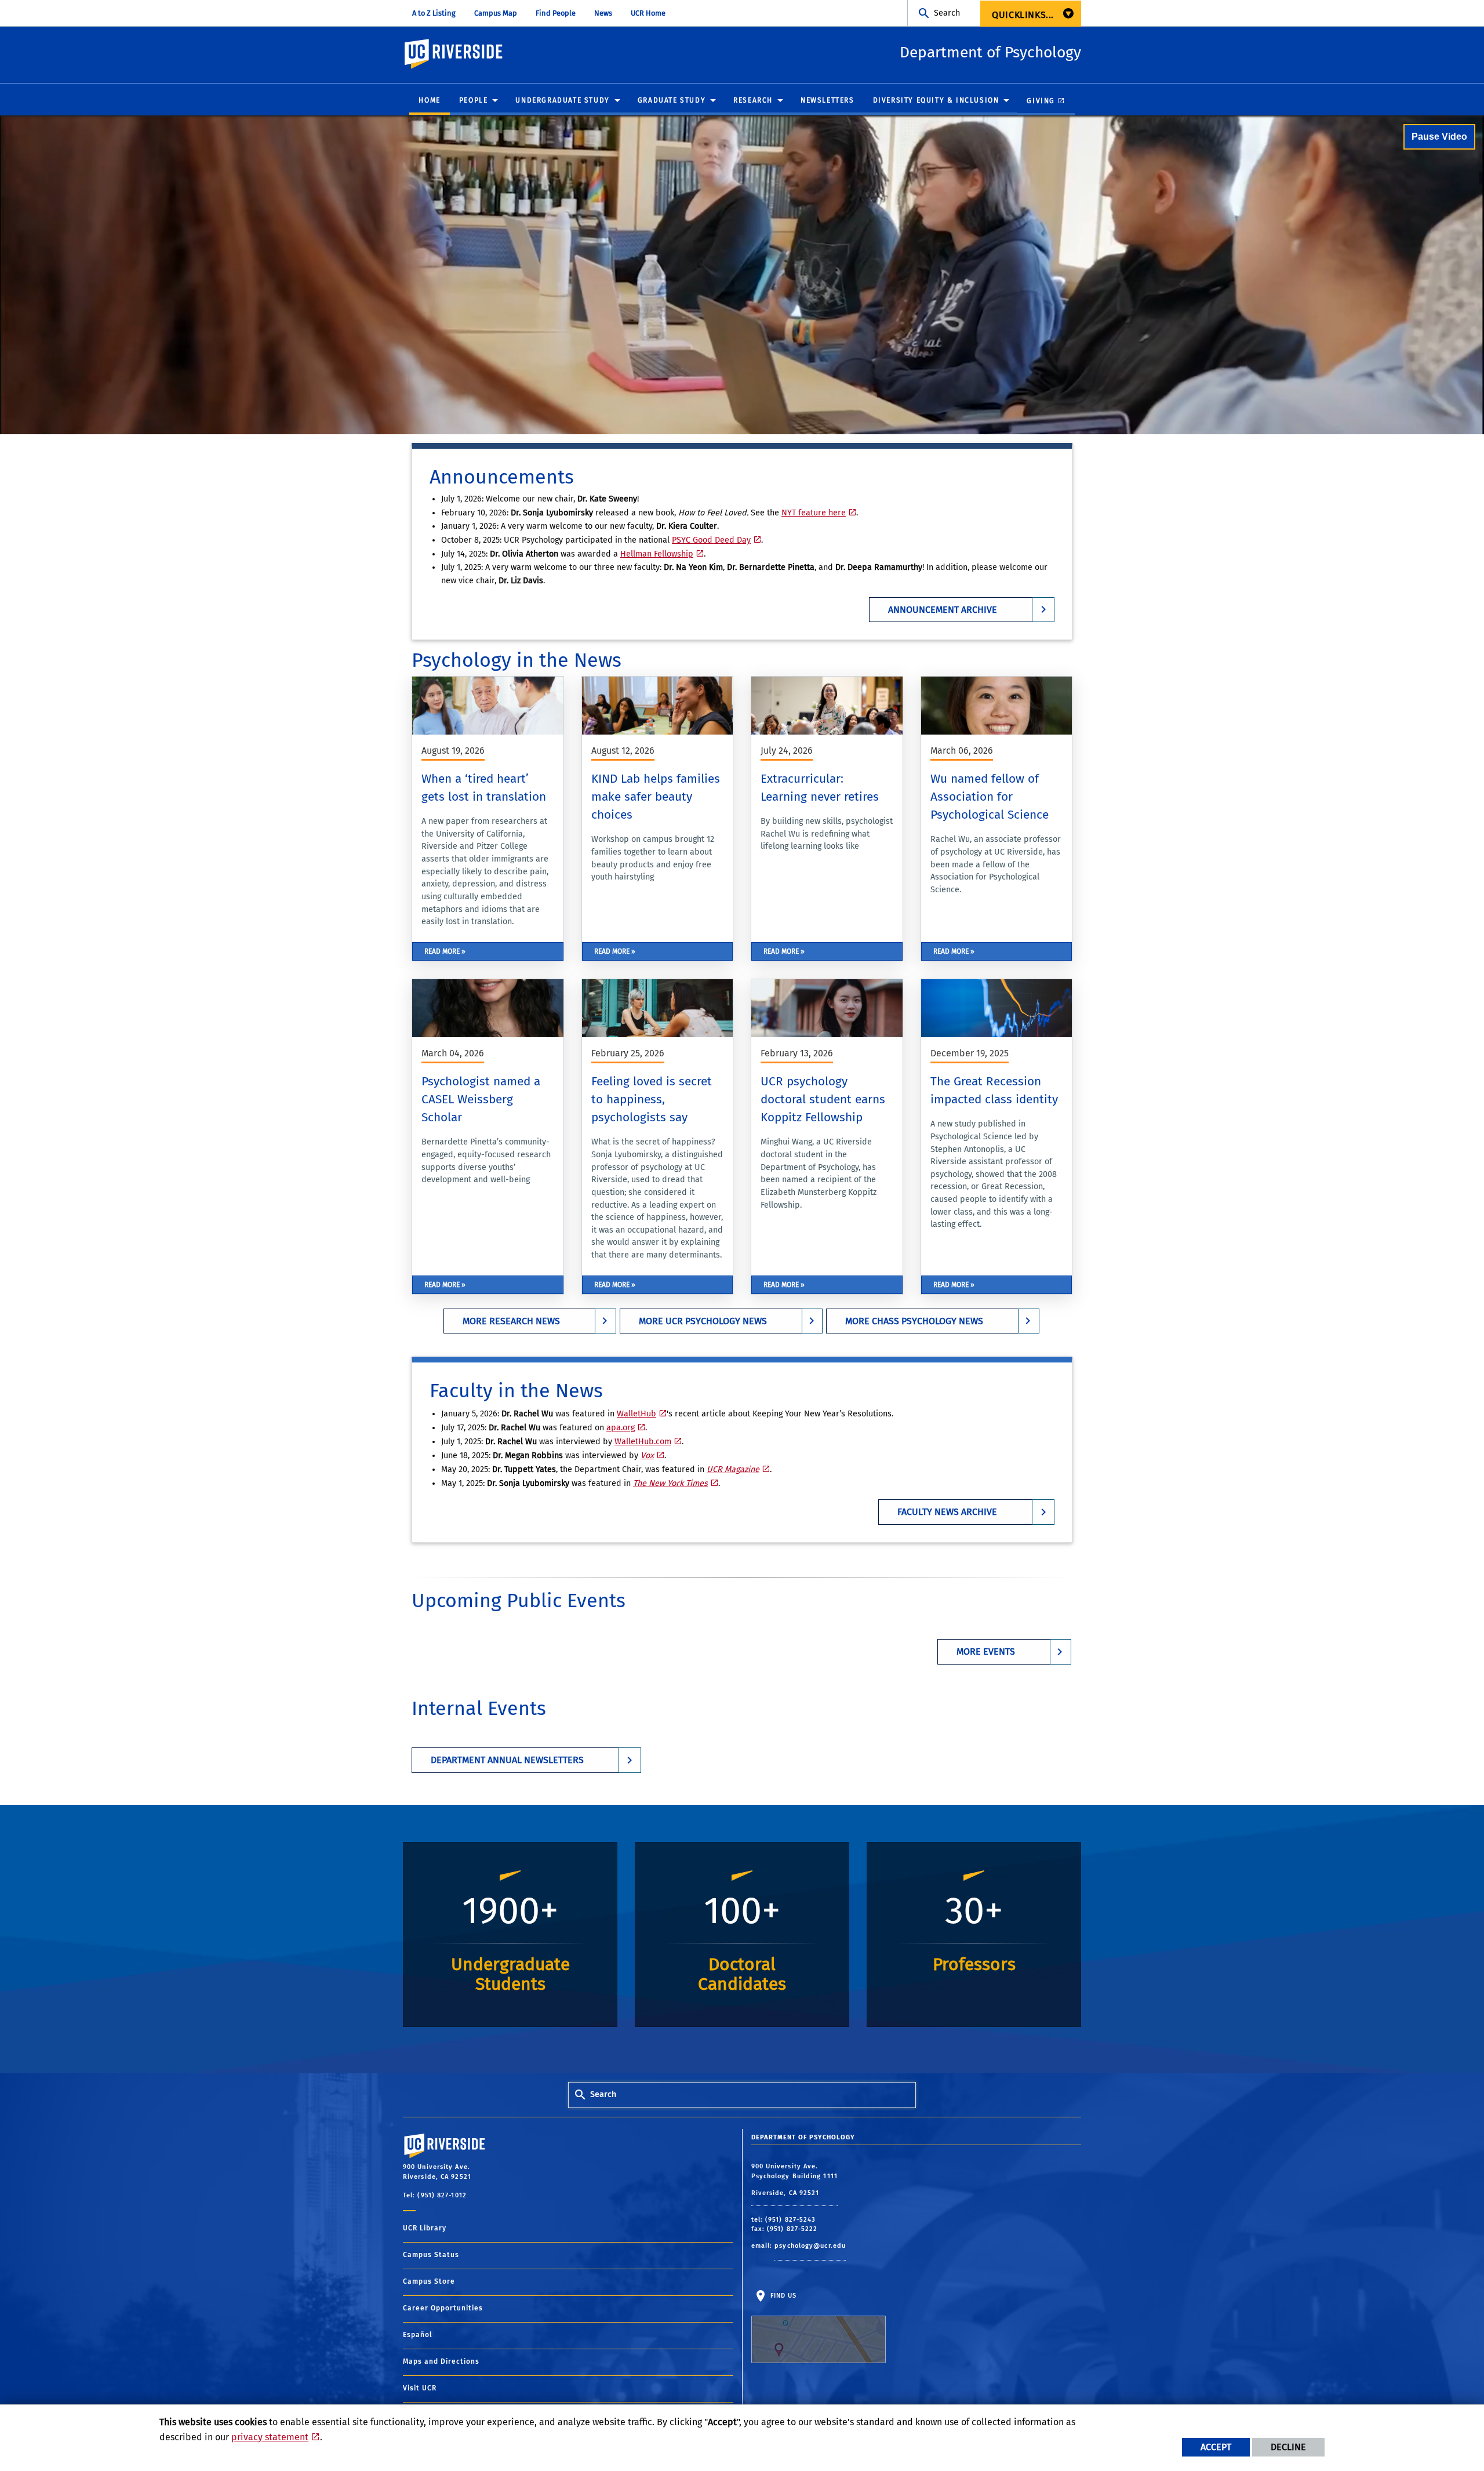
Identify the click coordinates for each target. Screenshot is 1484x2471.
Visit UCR (420, 2388)
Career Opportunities (443, 2308)
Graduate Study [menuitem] (672, 100)
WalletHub (636, 1414)
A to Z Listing (434, 13)
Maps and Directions (441, 2361)
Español (418, 2335)
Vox (647, 1456)
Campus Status (431, 2255)
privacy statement (270, 2437)
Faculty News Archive (947, 1512)
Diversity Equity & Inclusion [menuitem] (936, 100)
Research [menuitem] (753, 100)
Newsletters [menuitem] (828, 100)
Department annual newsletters (507, 1760)
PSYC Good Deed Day (711, 540)
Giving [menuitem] (1041, 101)
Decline (1288, 2447)
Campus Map (496, 13)
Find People (556, 13)
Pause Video (1439, 137)
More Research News (511, 1321)
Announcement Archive (943, 610)
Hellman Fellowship (657, 554)
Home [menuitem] (429, 100)
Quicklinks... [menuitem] (1023, 15)
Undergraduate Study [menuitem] (562, 100)
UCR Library (425, 2228)
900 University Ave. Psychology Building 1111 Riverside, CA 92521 (794, 2180)
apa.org (621, 1428)
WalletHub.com (643, 1442)
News (603, 13)
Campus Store (429, 2281)
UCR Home (648, 13)
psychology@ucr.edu (810, 2246)
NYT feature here (814, 513)
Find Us (783, 2295)
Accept (1216, 2447)
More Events (986, 1651)
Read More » (445, 951)
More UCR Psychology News (703, 1321)
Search (947, 13)
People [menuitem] (474, 100)
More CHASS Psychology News (914, 1321)
